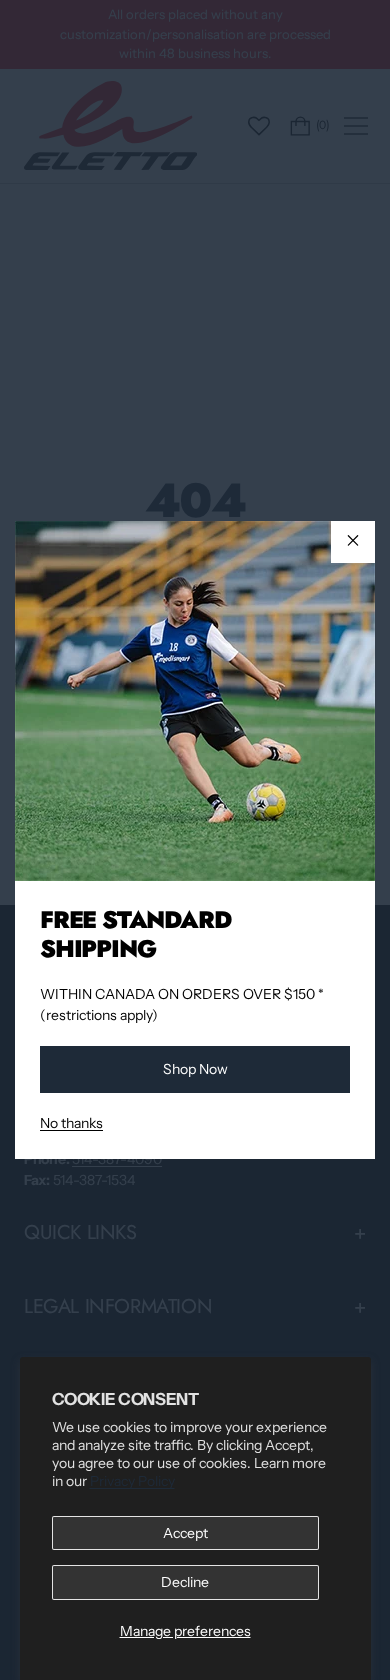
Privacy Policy (132, 1481)
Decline (185, 1582)
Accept (185, 1533)
